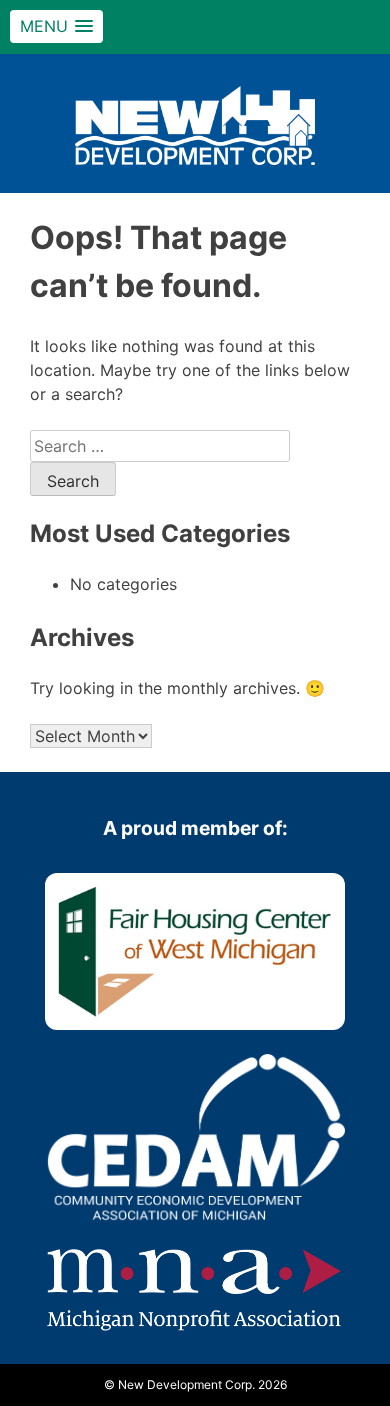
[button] (56, 26)
